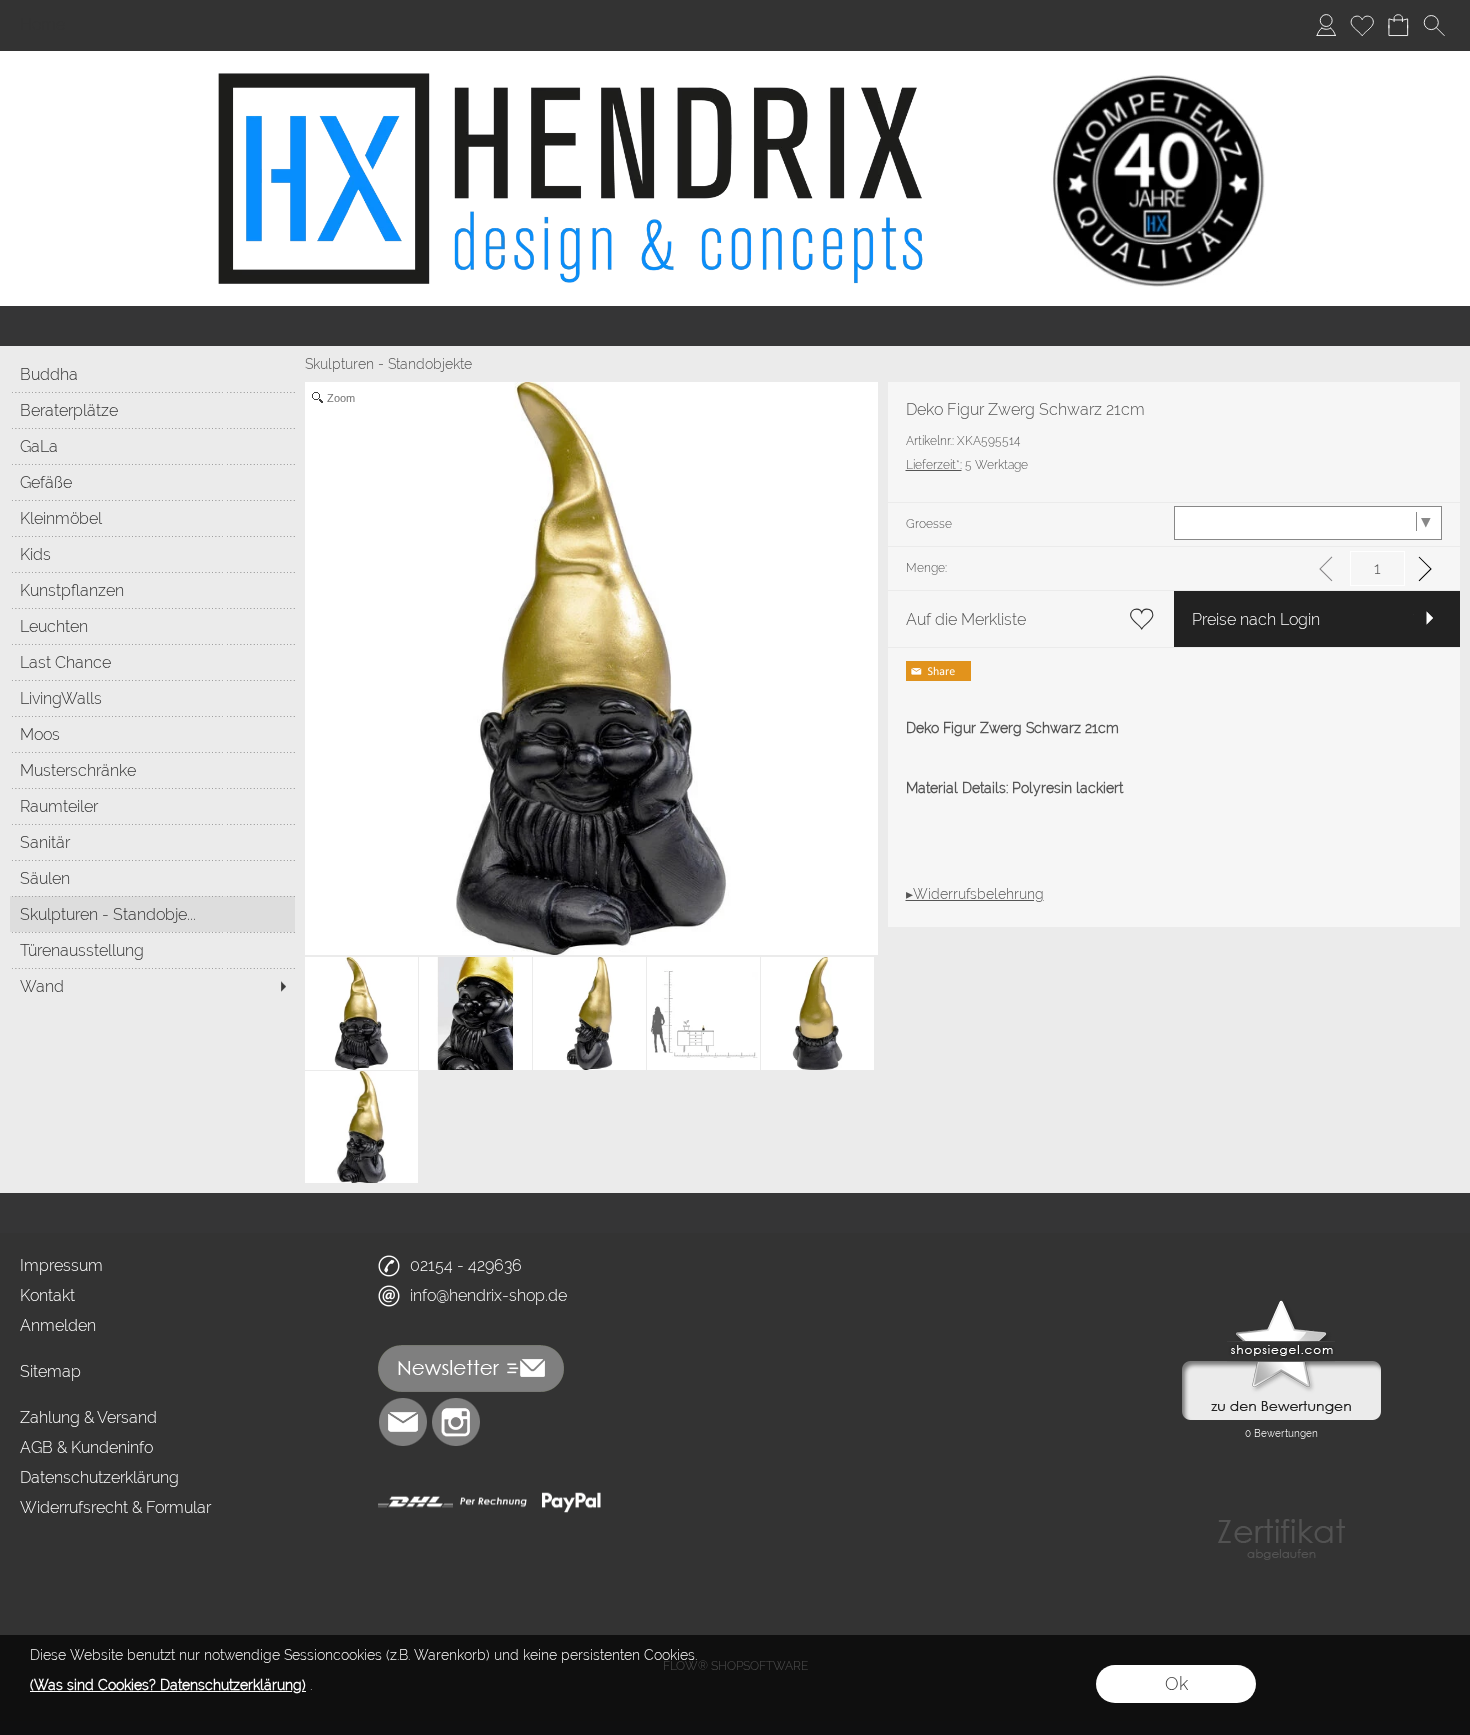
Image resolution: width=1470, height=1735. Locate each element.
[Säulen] (152, 878)
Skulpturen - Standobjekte (388, 364)
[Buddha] (152, 374)
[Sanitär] (152, 842)
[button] (1434, 26)
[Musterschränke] (152, 770)
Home (42, 25)
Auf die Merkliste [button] (966, 619)
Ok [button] (1176, 1683)
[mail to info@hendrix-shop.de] (403, 1422)
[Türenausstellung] (152, 950)
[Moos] (152, 734)
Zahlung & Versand (88, 1417)
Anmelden (58, 1325)
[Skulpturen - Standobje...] (152, 914)
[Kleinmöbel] (152, 518)
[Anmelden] (1326, 26)
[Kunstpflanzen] (152, 590)
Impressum (61, 1265)
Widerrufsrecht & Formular (115, 1507)
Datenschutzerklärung (99, 1477)
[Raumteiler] (152, 806)
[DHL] (415, 1502)
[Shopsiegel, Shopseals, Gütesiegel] (1281, 1305)
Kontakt (47, 1295)
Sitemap (50, 1371)
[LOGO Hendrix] (735, 59)
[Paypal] (571, 1502)
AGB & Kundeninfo (86, 1447)
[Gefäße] (152, 482)
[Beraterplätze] (152, 410)
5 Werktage (967, 465)
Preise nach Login (1256, 619)
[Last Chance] (152, 662)
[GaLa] (152, 446)
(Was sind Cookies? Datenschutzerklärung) (168, 1685)
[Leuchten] (152, 626)
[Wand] (152, 986)
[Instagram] (456, 1422)
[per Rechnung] (493, 1502)
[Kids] (152, 554)
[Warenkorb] (1398, 26)
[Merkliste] (1362, 26)
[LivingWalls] (152, 698)
